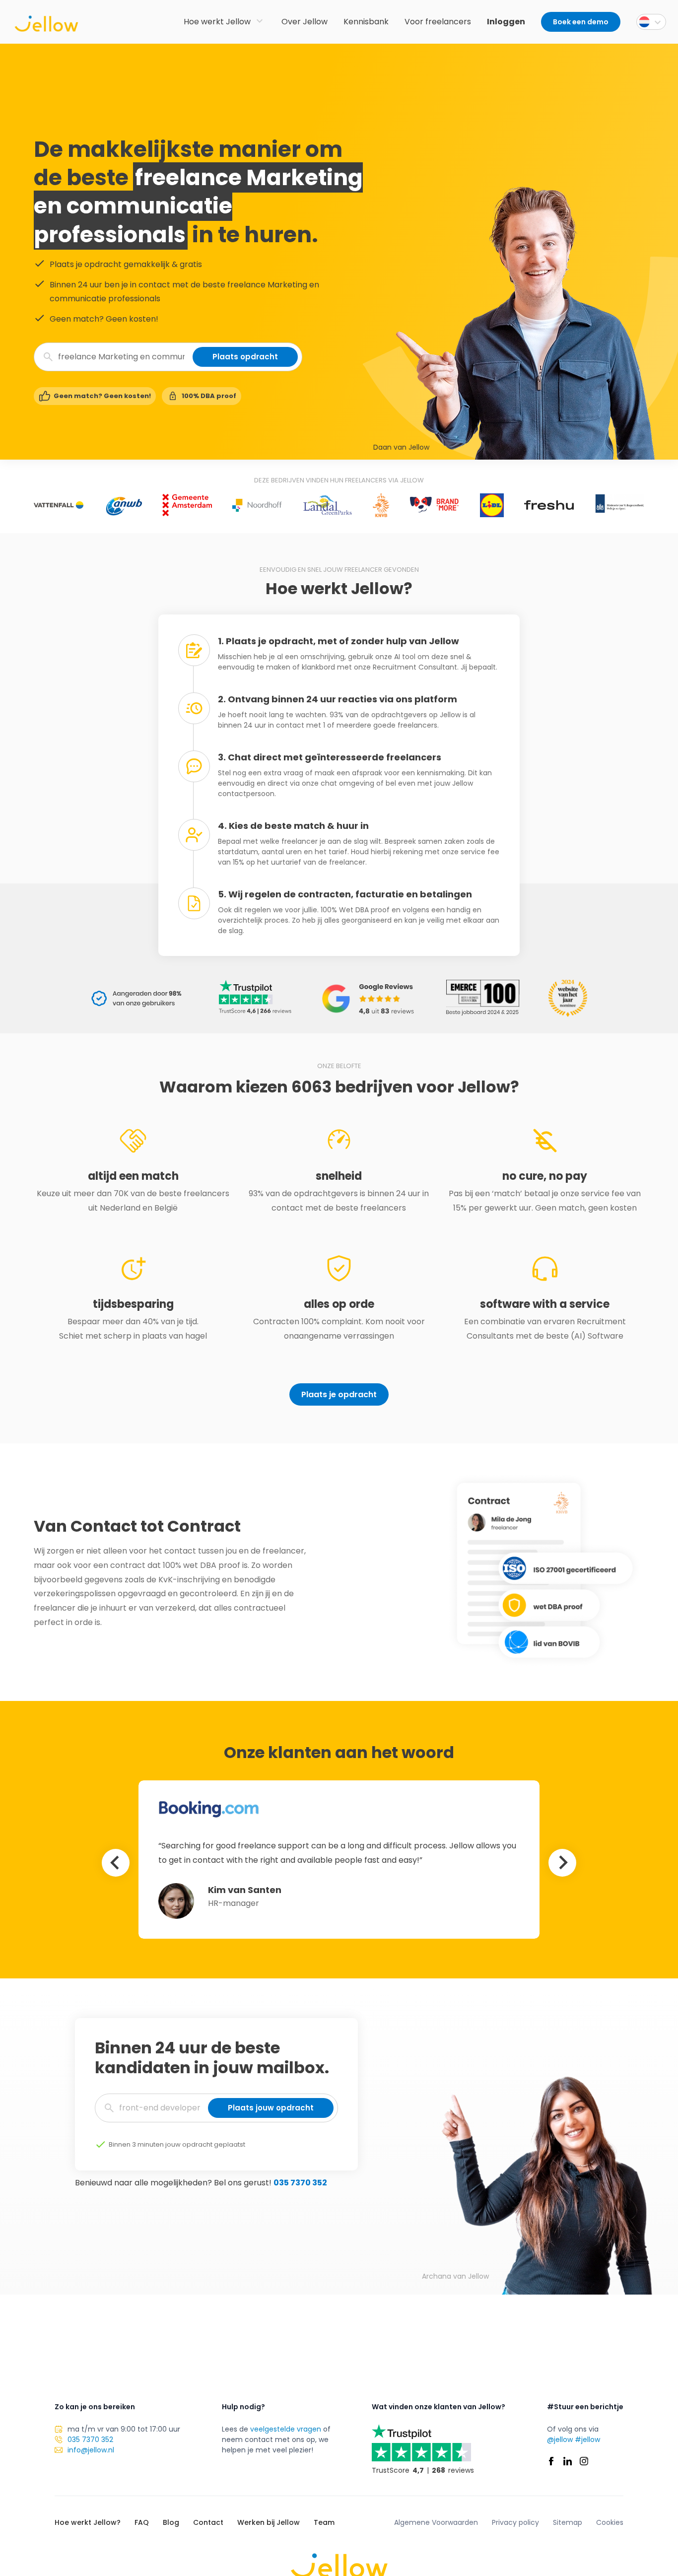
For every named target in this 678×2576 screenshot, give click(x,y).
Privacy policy (515, 2522)
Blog (171, 2522)
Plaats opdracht (245, 357)
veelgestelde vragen (286, 2429)
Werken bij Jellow (269, 2522)
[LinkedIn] (568, 2461)
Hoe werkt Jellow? (88, 2522)
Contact (208, 2522)
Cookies (610, 2522)
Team (324, 2522)
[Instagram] (584, 2461)
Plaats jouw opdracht (271, 2108)
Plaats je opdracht (339, 1394)
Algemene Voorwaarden (436, 2522)
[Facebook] (551, 2461)
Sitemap (568, 2522)
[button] (651, 22)
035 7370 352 (300, 2183)
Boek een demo (581, 22)
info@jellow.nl (91, 2450)
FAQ (142, 2522)
